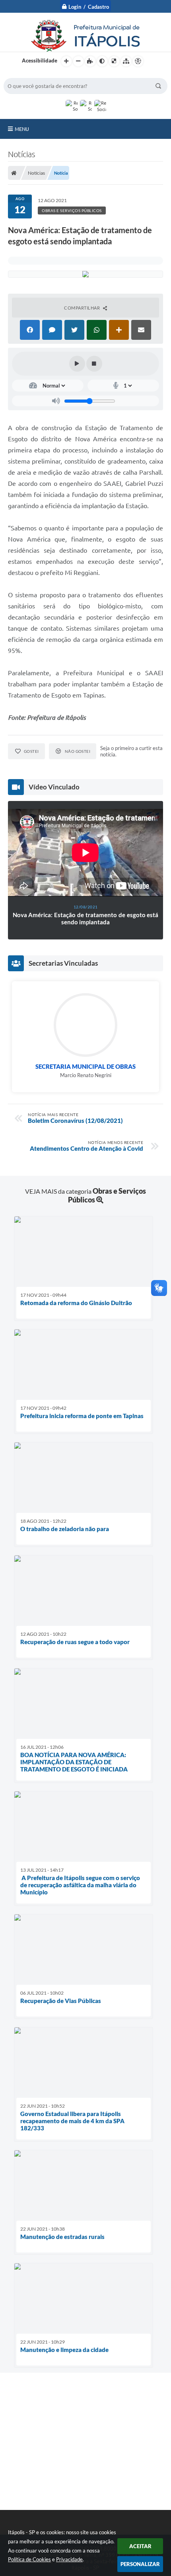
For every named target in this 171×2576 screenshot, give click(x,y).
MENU (22, 129)
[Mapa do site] (126, 61)
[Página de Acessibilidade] (138, 61)
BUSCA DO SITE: (27, 74)
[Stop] (94, 364)
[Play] (77, 364)
